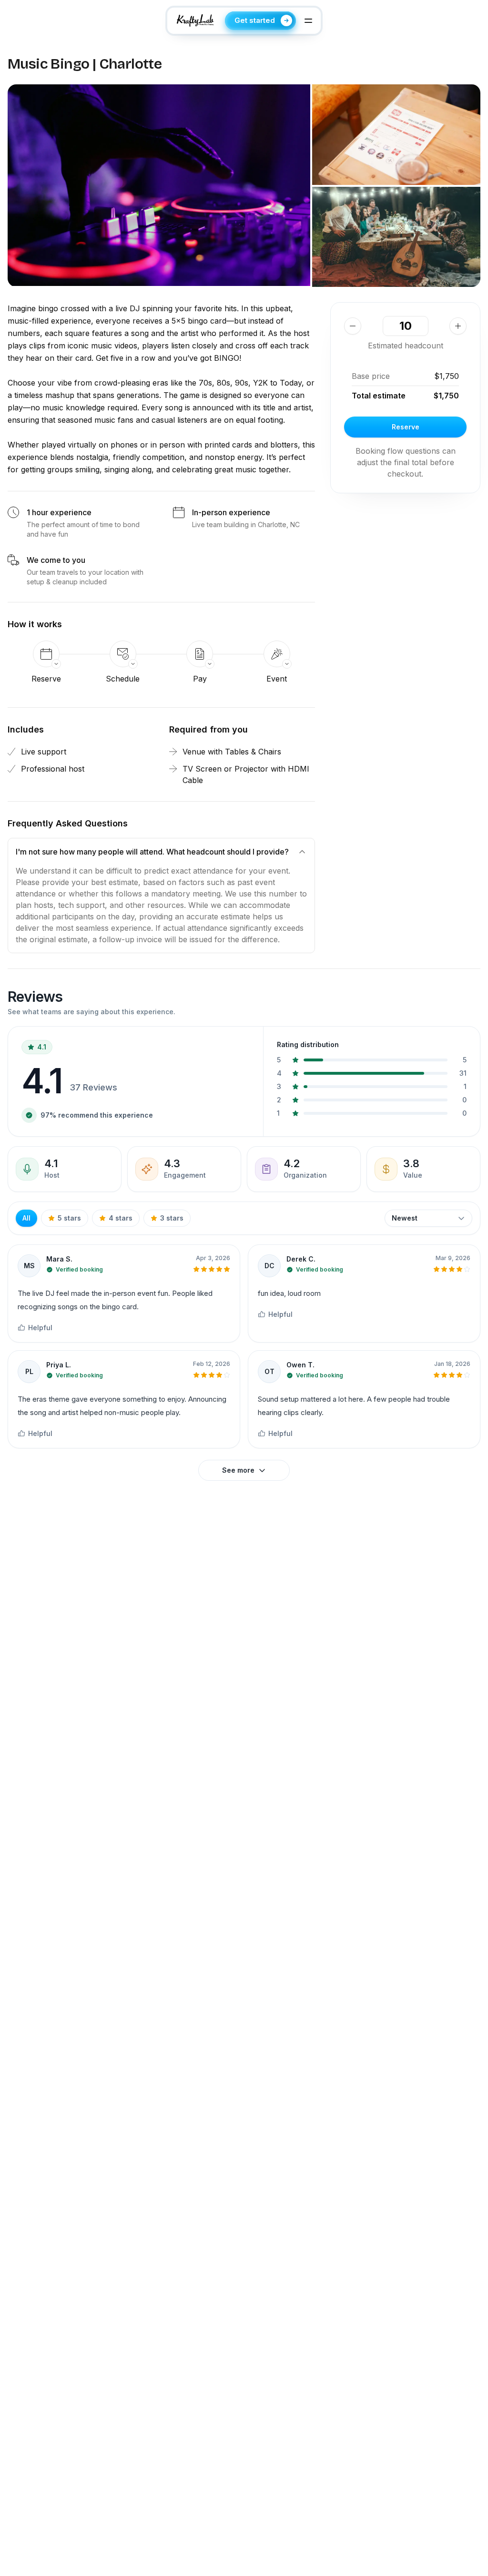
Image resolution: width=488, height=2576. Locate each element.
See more (238, 1470)
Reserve (406, 427)
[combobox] (428, 1218)
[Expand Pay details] (200, 654)
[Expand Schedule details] (123, 654)
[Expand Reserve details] (46, 654)
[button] (159, 185)
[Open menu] (308, 20)
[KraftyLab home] (195, 20)
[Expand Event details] (277, 654)
